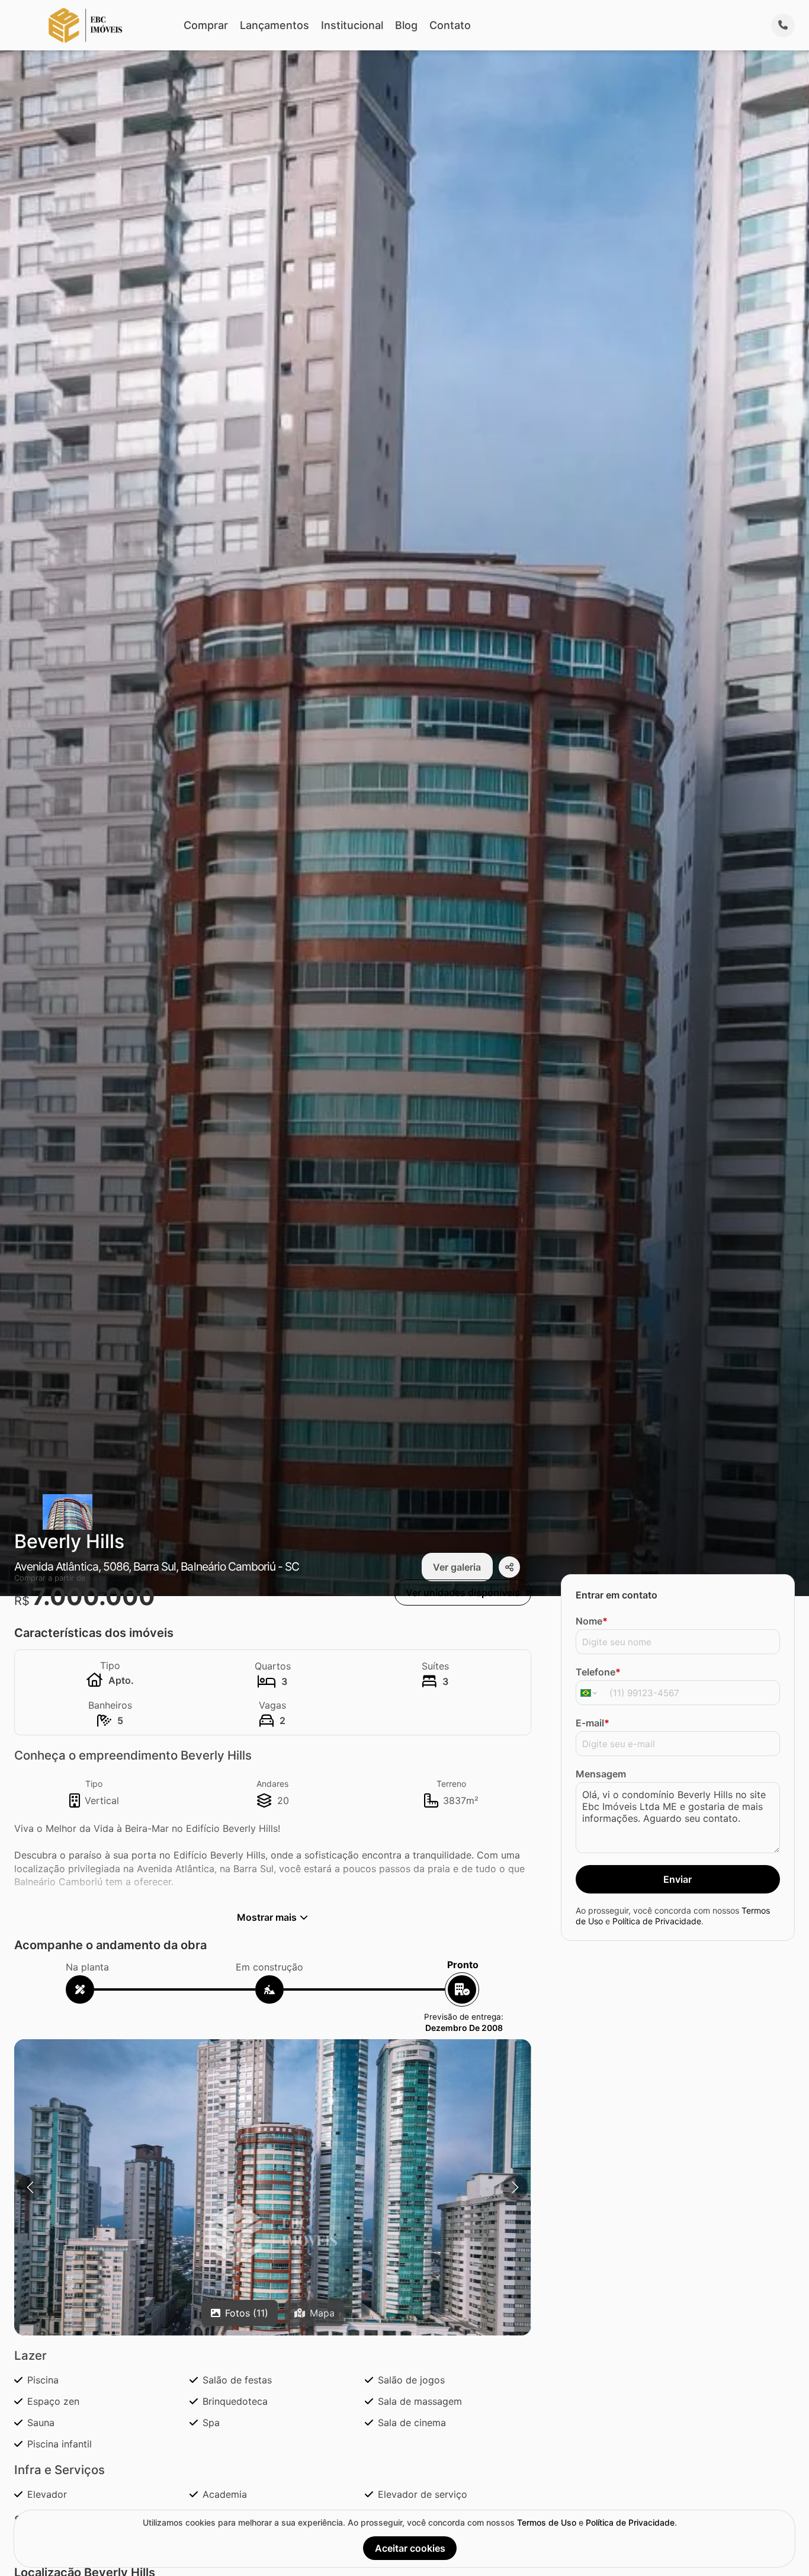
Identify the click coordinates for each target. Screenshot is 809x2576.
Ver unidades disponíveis (463, 1593)
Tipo (94, 1784)
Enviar (678, 1879)
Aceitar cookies (410, 2548)
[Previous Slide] (30, 2187)
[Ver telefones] (783, 25)
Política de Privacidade (657, 1920)
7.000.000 (94, 1596)
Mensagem (601, 1774)
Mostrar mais (267, 1917)
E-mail (593, 1723)
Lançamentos (275, 25)
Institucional (352, 25)
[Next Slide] (515, 2187)
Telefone (598, 1672)
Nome (592, 1621)
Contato (450, 25)
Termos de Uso (547, 2522)
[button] (273, 2233)
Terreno (451, 1784)
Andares (272, 1784)
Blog (406, 25)
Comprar (206, 25)
